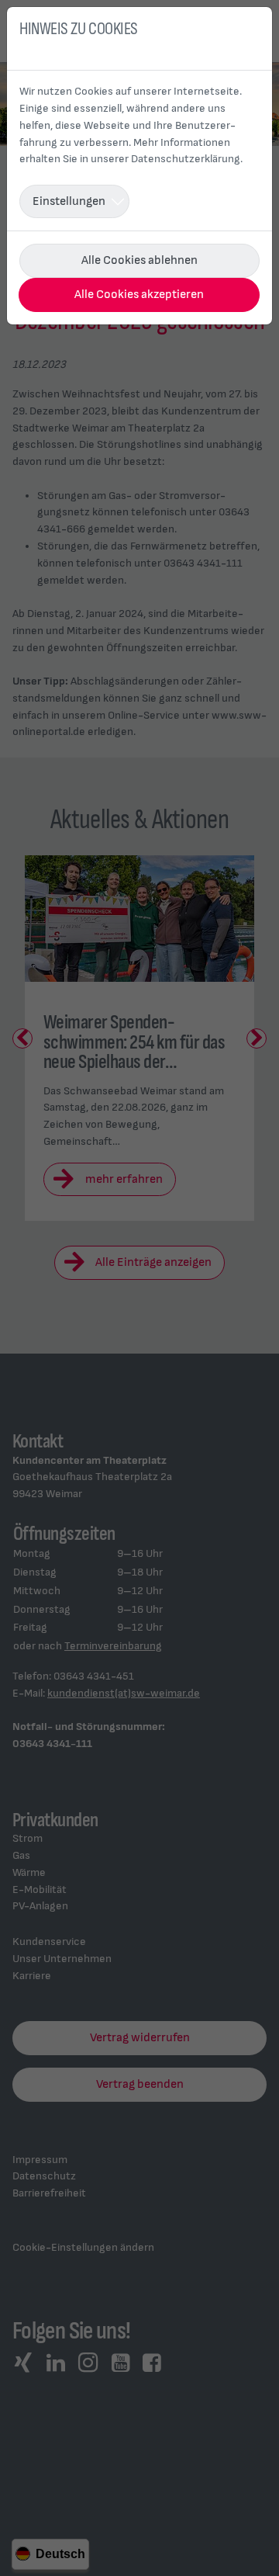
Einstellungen (69, 201)
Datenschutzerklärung (186, 159)
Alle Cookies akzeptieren (139, 295)
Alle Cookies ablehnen (139, 260)
